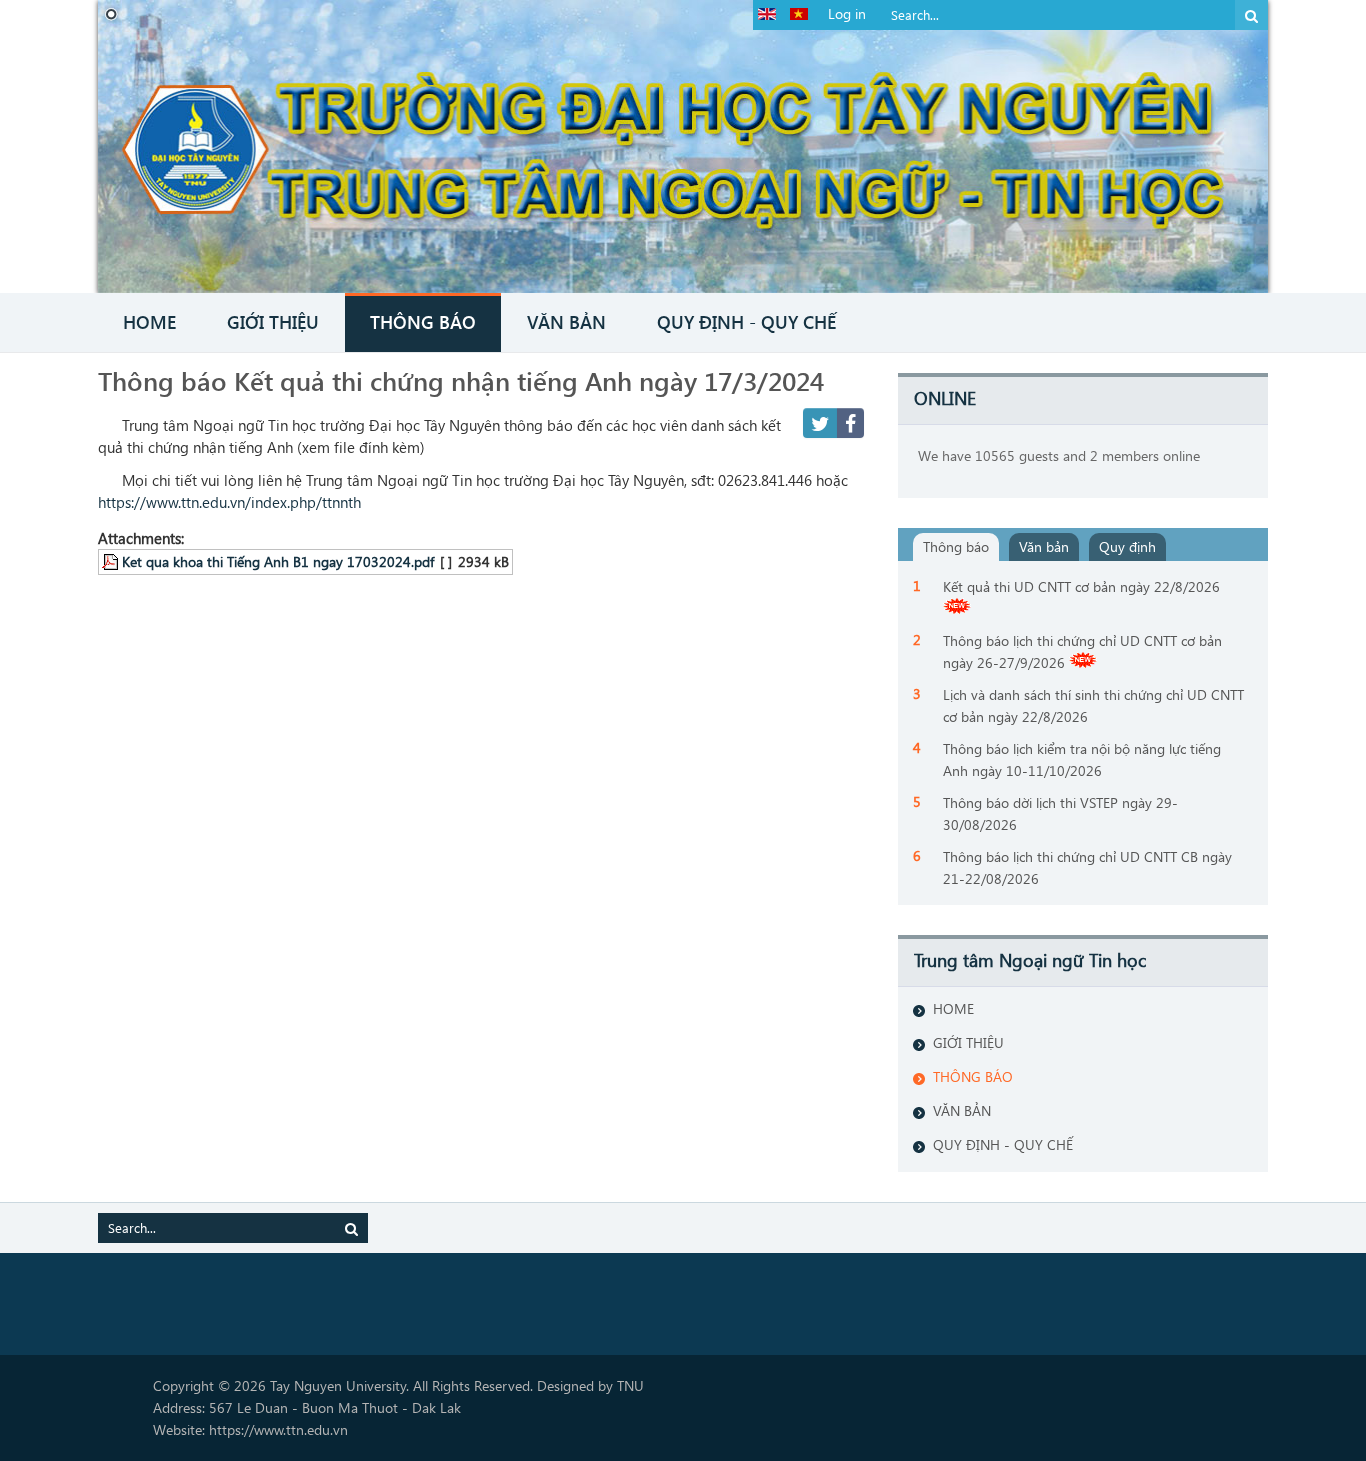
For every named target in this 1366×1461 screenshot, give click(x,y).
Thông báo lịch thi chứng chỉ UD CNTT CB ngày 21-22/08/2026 (1087, 867)
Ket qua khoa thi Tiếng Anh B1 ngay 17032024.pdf (278, 561)
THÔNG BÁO (973, 1076)
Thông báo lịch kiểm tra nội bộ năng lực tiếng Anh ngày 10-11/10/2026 (1082, 759)
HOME (953, 1008)
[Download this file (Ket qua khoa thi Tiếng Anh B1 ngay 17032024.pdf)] (112, 561)
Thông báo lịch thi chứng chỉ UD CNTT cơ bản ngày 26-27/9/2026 (1082, 651)
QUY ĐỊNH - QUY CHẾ (1003, 1144)
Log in (847, 13)
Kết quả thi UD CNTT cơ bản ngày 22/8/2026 (1081, 586)
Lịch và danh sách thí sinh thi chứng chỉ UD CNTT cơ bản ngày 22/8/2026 (1093, 705)
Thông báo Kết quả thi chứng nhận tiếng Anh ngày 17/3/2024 (461, 380)
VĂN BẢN (962, 1110)
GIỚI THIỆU (968, 1042)
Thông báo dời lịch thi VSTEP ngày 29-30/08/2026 (1060, 813)
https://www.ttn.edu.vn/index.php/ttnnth (229, 502)
